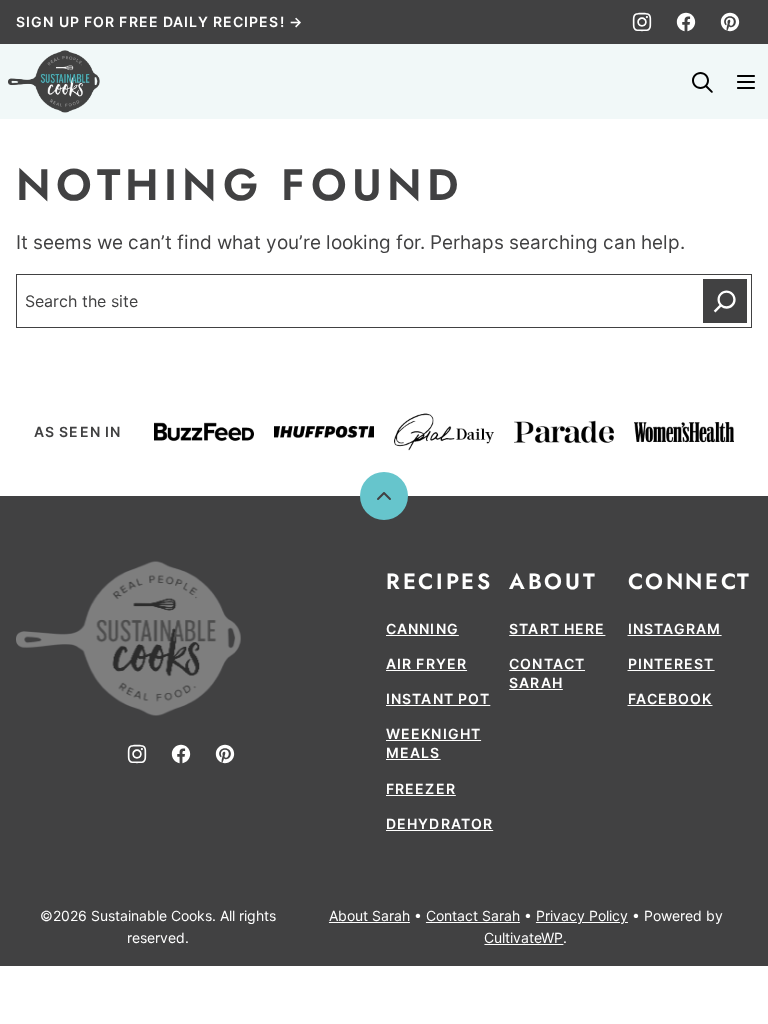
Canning (422, 628)
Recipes (439, 581)
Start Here (557, 628)
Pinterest (671, 663)
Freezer (421, 788)
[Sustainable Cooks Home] (54, 81)
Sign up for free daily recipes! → (159, 21)
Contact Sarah (473, 915)
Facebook (670, 698)
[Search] (702, 82)
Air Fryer (426, 663)
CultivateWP (523, 937)
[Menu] (746, 82)
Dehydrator (439, 823)
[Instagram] (642, 22)
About (553, 581)
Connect (690, 581)
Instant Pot (438, 698)
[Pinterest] (730, 22)
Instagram (675, 628)
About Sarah (369, 915)
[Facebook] (686, 22)
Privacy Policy (582, 915)
